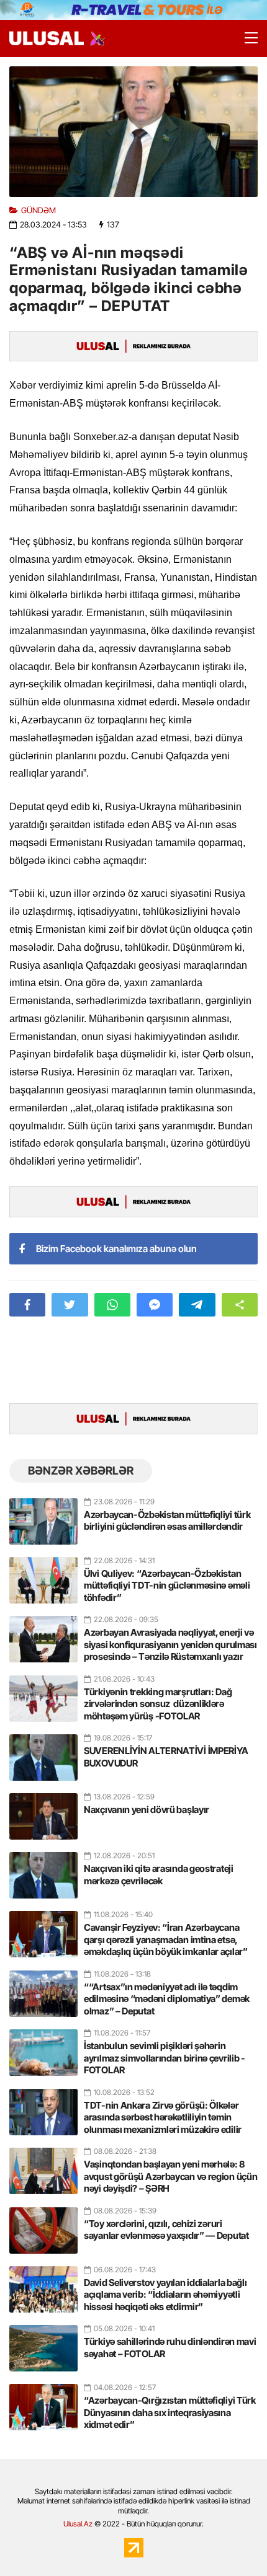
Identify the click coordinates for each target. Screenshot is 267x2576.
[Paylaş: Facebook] (27, 1305)
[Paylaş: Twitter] (70, 1305)
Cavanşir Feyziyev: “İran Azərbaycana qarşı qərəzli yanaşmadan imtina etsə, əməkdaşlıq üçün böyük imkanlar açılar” (166, 1939)
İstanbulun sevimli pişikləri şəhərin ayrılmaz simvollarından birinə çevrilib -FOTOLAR (165, 2058)
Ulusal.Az (78, 2524)
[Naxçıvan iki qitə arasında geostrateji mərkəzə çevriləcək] (43, 1870)
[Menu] (245, 38)
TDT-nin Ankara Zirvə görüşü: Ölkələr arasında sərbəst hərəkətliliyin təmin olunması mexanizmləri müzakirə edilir (163, 2117)
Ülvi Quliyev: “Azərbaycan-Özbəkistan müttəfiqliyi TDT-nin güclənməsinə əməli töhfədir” (167, 1586)
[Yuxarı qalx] (232, 2541)
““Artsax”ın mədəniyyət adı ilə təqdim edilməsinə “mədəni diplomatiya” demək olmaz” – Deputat (167, 1999)
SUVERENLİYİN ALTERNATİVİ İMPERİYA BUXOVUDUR (166, 1757)
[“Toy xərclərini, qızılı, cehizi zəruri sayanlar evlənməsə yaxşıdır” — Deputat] (43, 2225)
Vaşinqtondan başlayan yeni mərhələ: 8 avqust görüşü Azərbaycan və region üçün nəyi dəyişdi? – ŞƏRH (170, 2176)
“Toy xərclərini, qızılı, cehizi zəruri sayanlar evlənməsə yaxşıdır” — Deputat (166, 2230)
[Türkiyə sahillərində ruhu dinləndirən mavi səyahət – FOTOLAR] (43, 2343)
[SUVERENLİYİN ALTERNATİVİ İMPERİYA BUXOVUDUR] (43, 1752)
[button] (240, 1305)
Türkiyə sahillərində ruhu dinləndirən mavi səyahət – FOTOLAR (170, 2348)
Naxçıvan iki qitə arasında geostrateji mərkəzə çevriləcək (159, 1875)
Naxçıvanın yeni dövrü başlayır (147, 1810)
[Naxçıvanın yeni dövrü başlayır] (43, 1811)
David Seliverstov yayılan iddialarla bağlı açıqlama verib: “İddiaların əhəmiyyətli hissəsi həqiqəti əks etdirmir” (165, 2295)
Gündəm (38, 210)
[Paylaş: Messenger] (155, 1305)
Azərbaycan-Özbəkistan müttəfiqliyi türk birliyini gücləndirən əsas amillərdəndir (167, 1521)
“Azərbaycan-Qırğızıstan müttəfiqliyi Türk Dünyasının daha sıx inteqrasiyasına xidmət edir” (170, 2412)
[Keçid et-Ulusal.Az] (47, 38)
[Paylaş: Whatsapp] (112, 1305)
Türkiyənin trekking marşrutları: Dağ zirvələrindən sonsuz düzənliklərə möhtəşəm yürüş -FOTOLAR (158, 1704)
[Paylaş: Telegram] (197, 1305)
